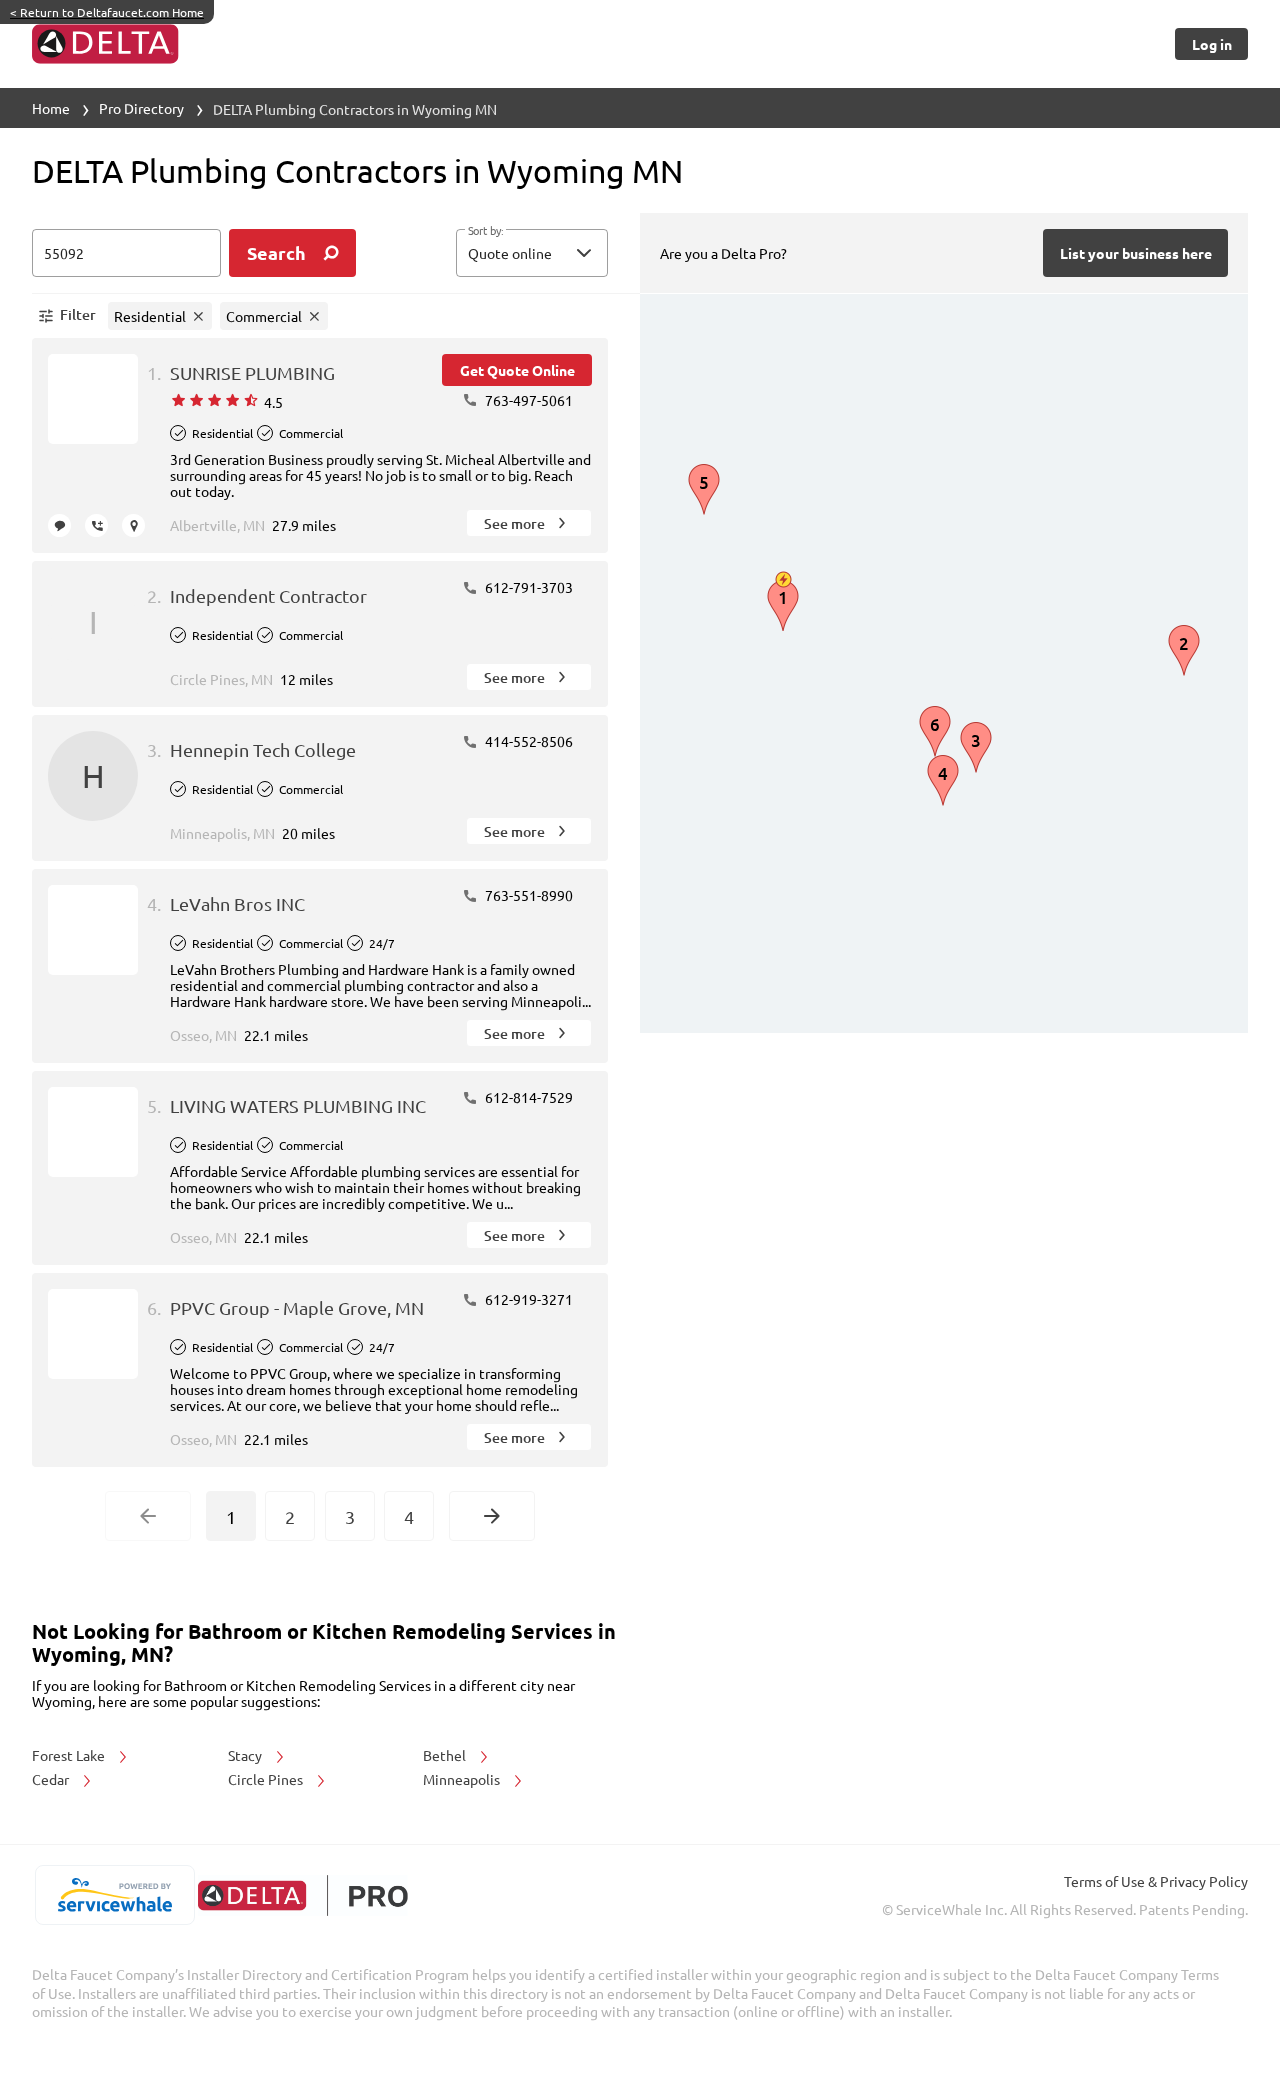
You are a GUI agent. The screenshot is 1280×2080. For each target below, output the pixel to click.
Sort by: (485, 231)
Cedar (52, 1779)
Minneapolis (463, 1779)
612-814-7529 (527, 1097)
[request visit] (133, 525)
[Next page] (492, 1516)
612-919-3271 (527, 1299)
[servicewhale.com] (114, 1895)
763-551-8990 (527, 895)
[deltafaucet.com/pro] (302, 1895)
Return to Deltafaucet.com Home (107, 12)
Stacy (246, 1755)
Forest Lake (70, 1755)
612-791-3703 (527, 587)
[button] (532, 253)
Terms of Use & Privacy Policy (1156, 1881)
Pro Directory (141, 108)
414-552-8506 (527, 741)
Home (51, 108)
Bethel (446, 1755)
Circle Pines (267, 1779)
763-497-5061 (527, 400)
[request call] (96, 525)
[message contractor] (59, 525)
